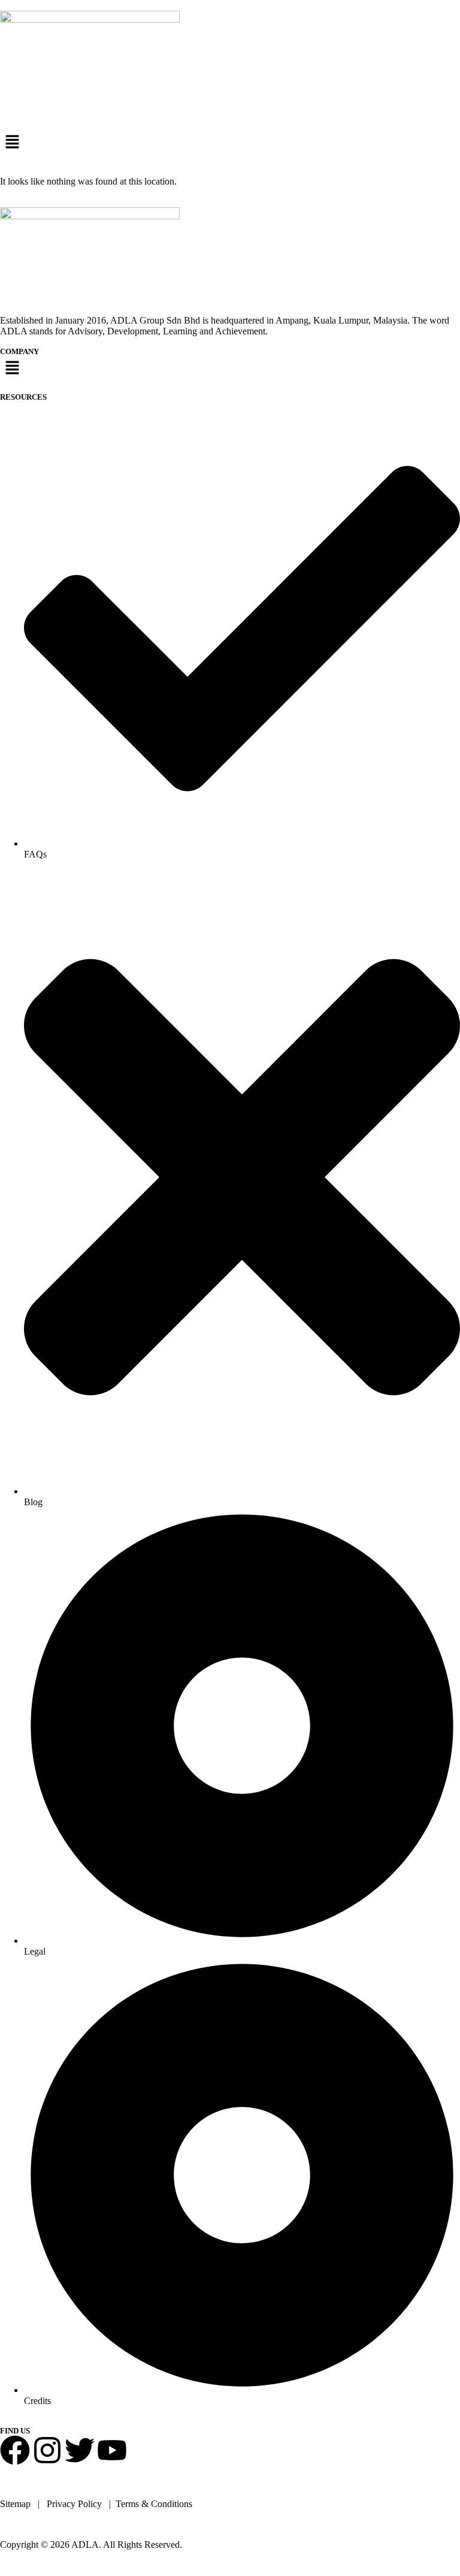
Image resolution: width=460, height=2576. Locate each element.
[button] (230, 143)
